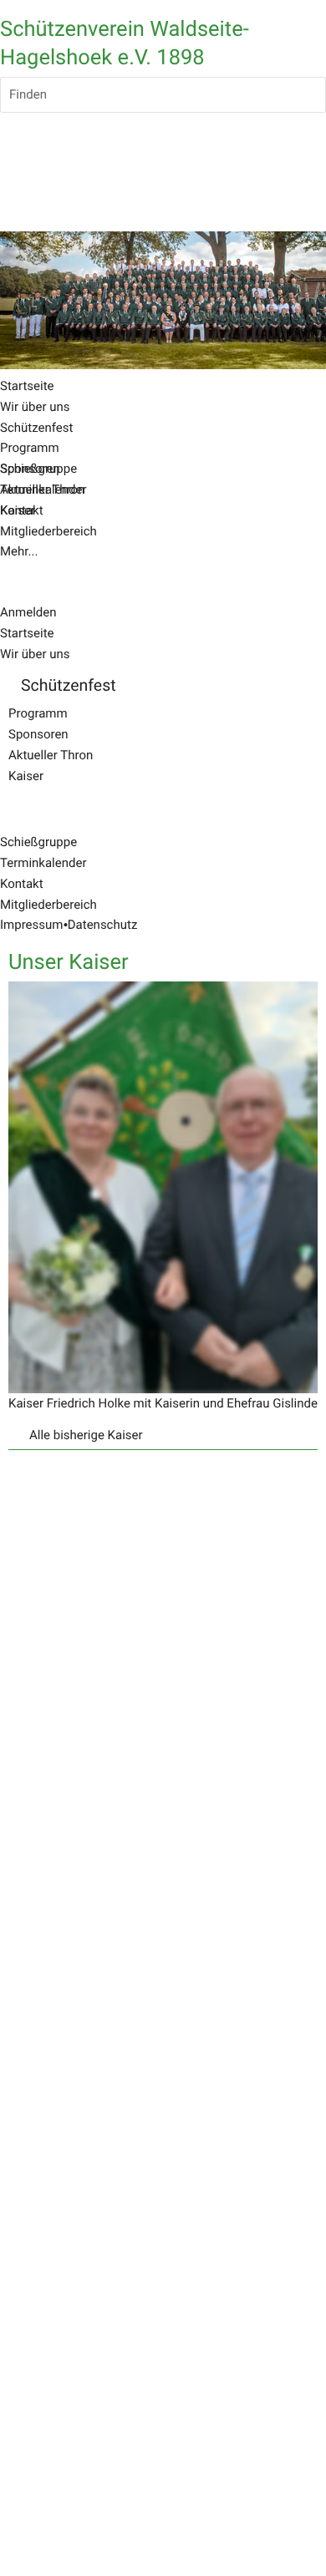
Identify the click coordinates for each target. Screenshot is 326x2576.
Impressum (31, 925)
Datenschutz (103, 925)
